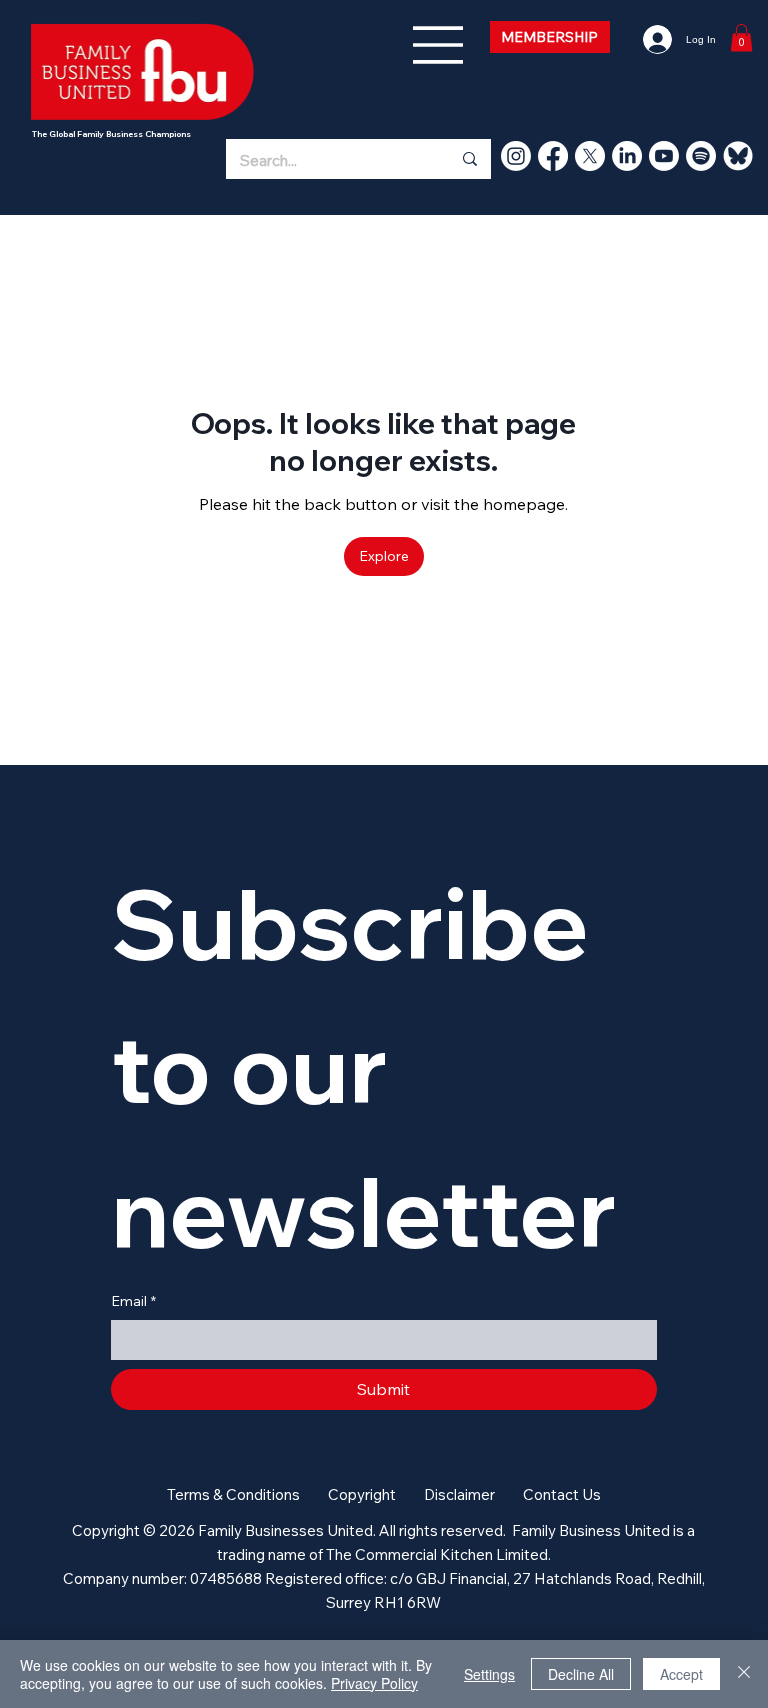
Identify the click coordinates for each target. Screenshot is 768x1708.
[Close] (744, 1674)
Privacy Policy (374, 1683)
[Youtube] (664, 156)
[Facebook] (553, 156)
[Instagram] (516, 156)
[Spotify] (701, 156)
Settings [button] (489, 1674)
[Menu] (439, 45)
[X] (590, 156)
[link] (741, 37)
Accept (681, 1674)
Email (133, 1301)
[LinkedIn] (627, 156)
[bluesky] (738, 156)
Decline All (581, 1674)
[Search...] (469, 159)
